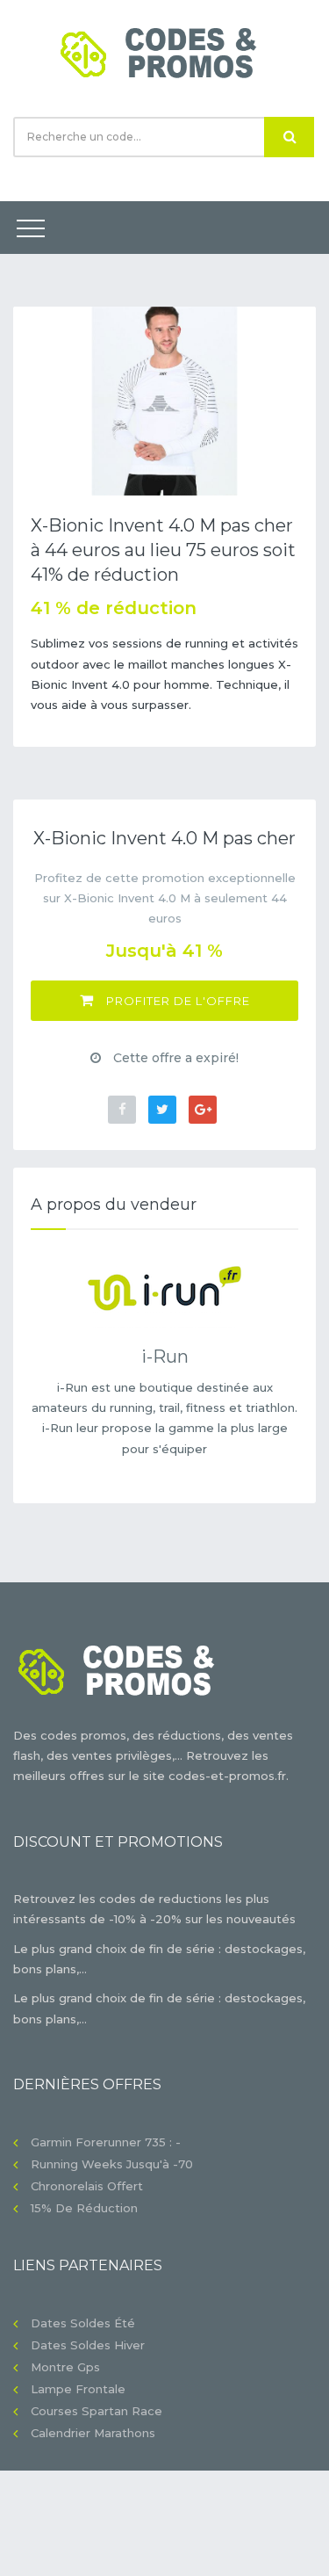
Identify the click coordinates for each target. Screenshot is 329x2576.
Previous (39, 401)
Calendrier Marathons (93, 2433)
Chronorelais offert (87, 2186)
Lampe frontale (78, 2389)
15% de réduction (84, 2208)
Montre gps (65, 2367)
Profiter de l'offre (176, 1001)
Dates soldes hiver (88, 2345)
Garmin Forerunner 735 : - (106, 2142)
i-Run (165, 1357)
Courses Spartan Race (97, 2411)
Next (290, 401)
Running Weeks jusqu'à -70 (112, 2164)
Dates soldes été (83, 2323)
